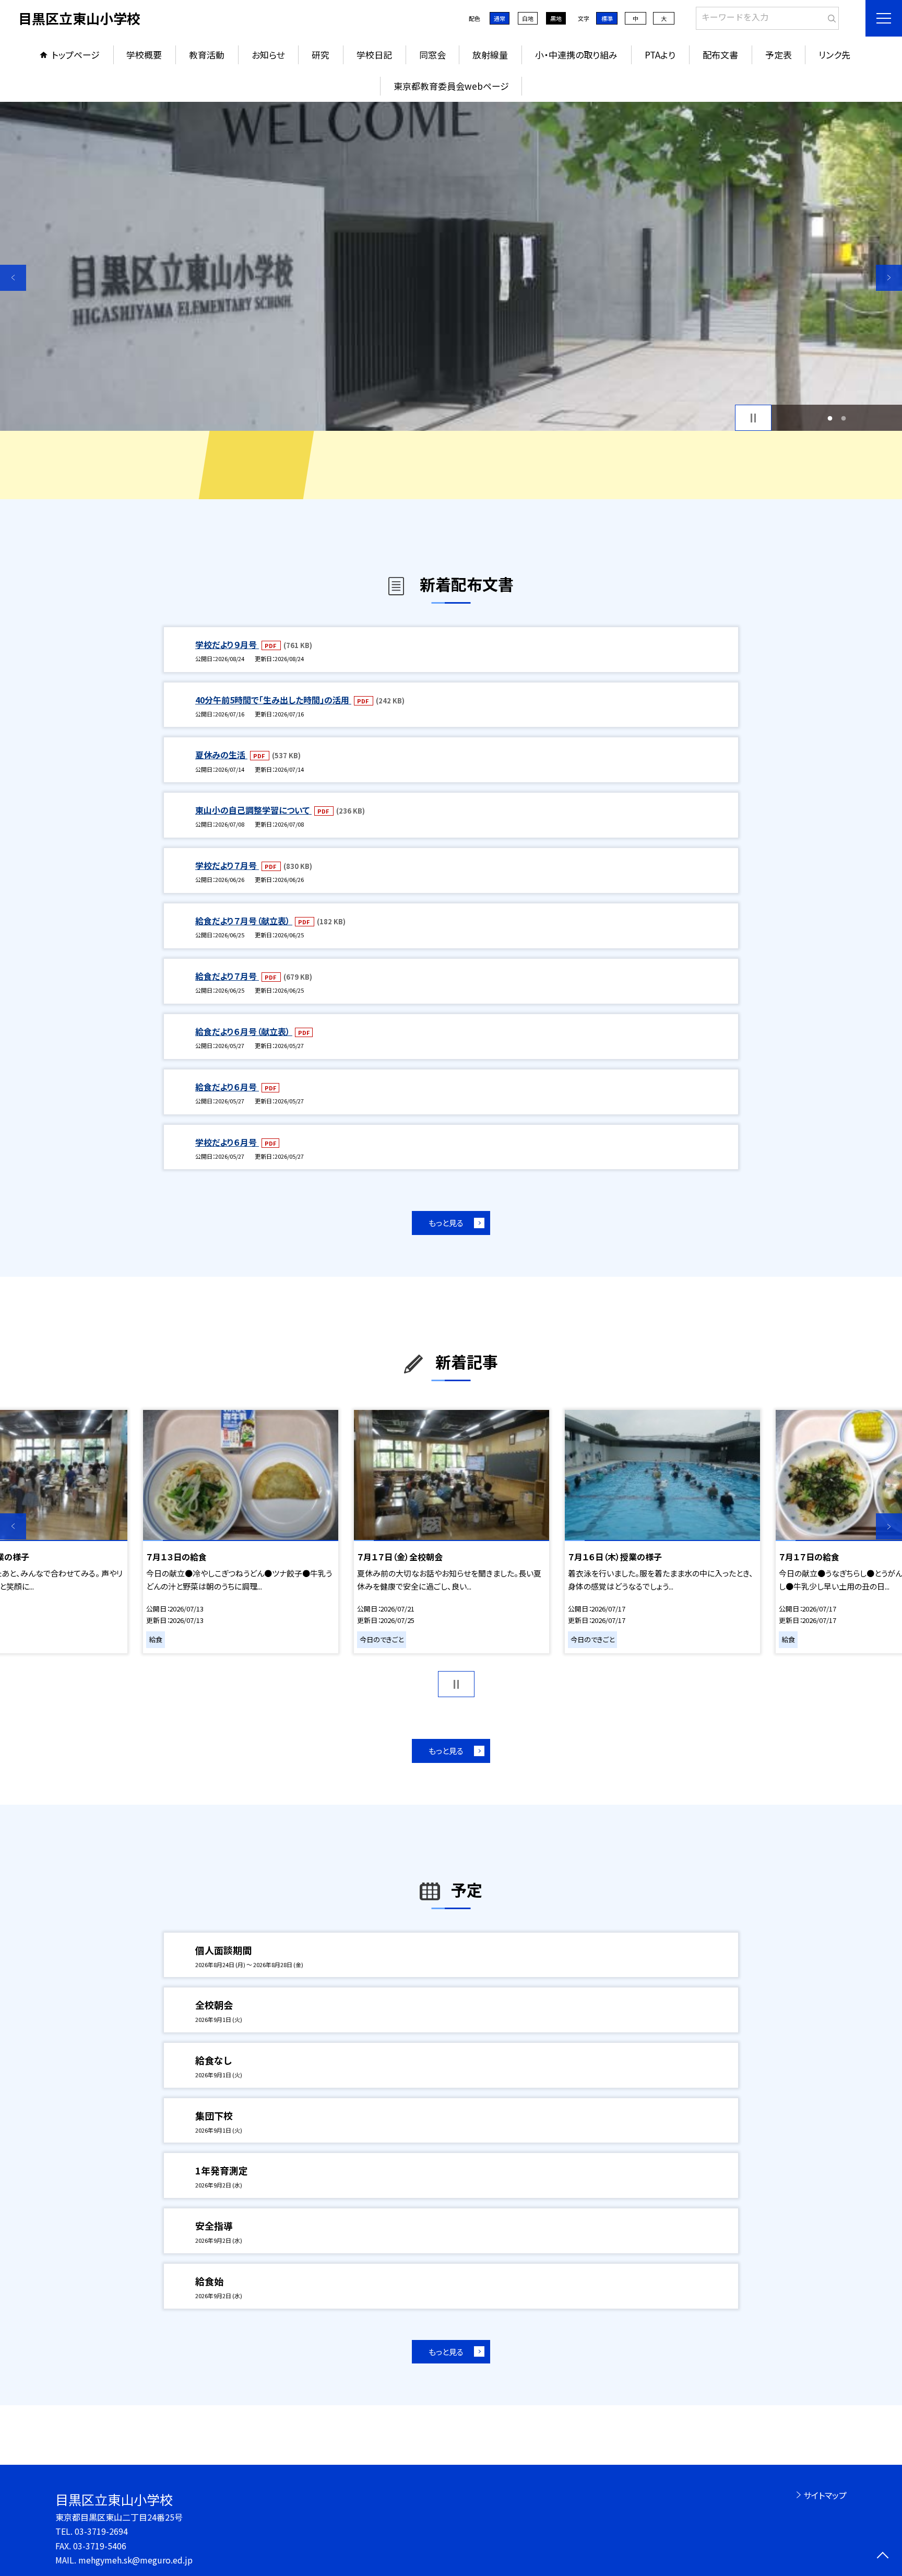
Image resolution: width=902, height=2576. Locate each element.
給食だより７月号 (227, 976)
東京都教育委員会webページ (451, 86)
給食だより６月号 (227, 1087)
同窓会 (432, 55)
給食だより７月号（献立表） (244, 921)
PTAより (660, 55)
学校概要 (144, 55)
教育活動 (207, 55)
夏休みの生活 (221, 755)
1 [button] (830, 418)
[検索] (830, 16)
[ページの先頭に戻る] (882, 2556)
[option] (451, 266)
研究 (321, 55)
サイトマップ (825, 2495)
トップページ (76, 55)
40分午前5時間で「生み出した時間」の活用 (273, 700)
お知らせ (268, 55)
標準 (607, 18)
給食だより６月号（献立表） (244, 1031)
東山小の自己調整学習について (253, 810)
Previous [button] (13, 278)
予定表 (779, 55)
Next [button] (889, 278)
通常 (500, 18)
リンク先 (834, 55)
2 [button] (844, 418)
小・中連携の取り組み (576, 55)
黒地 (556, 18)
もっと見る (446, 1223)
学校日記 (374, 55)
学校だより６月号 (227, 1142)
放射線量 (490, 55)
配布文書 (720, 55)
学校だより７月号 (227, 865)
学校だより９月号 (227, 644)
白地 (528, 18)
